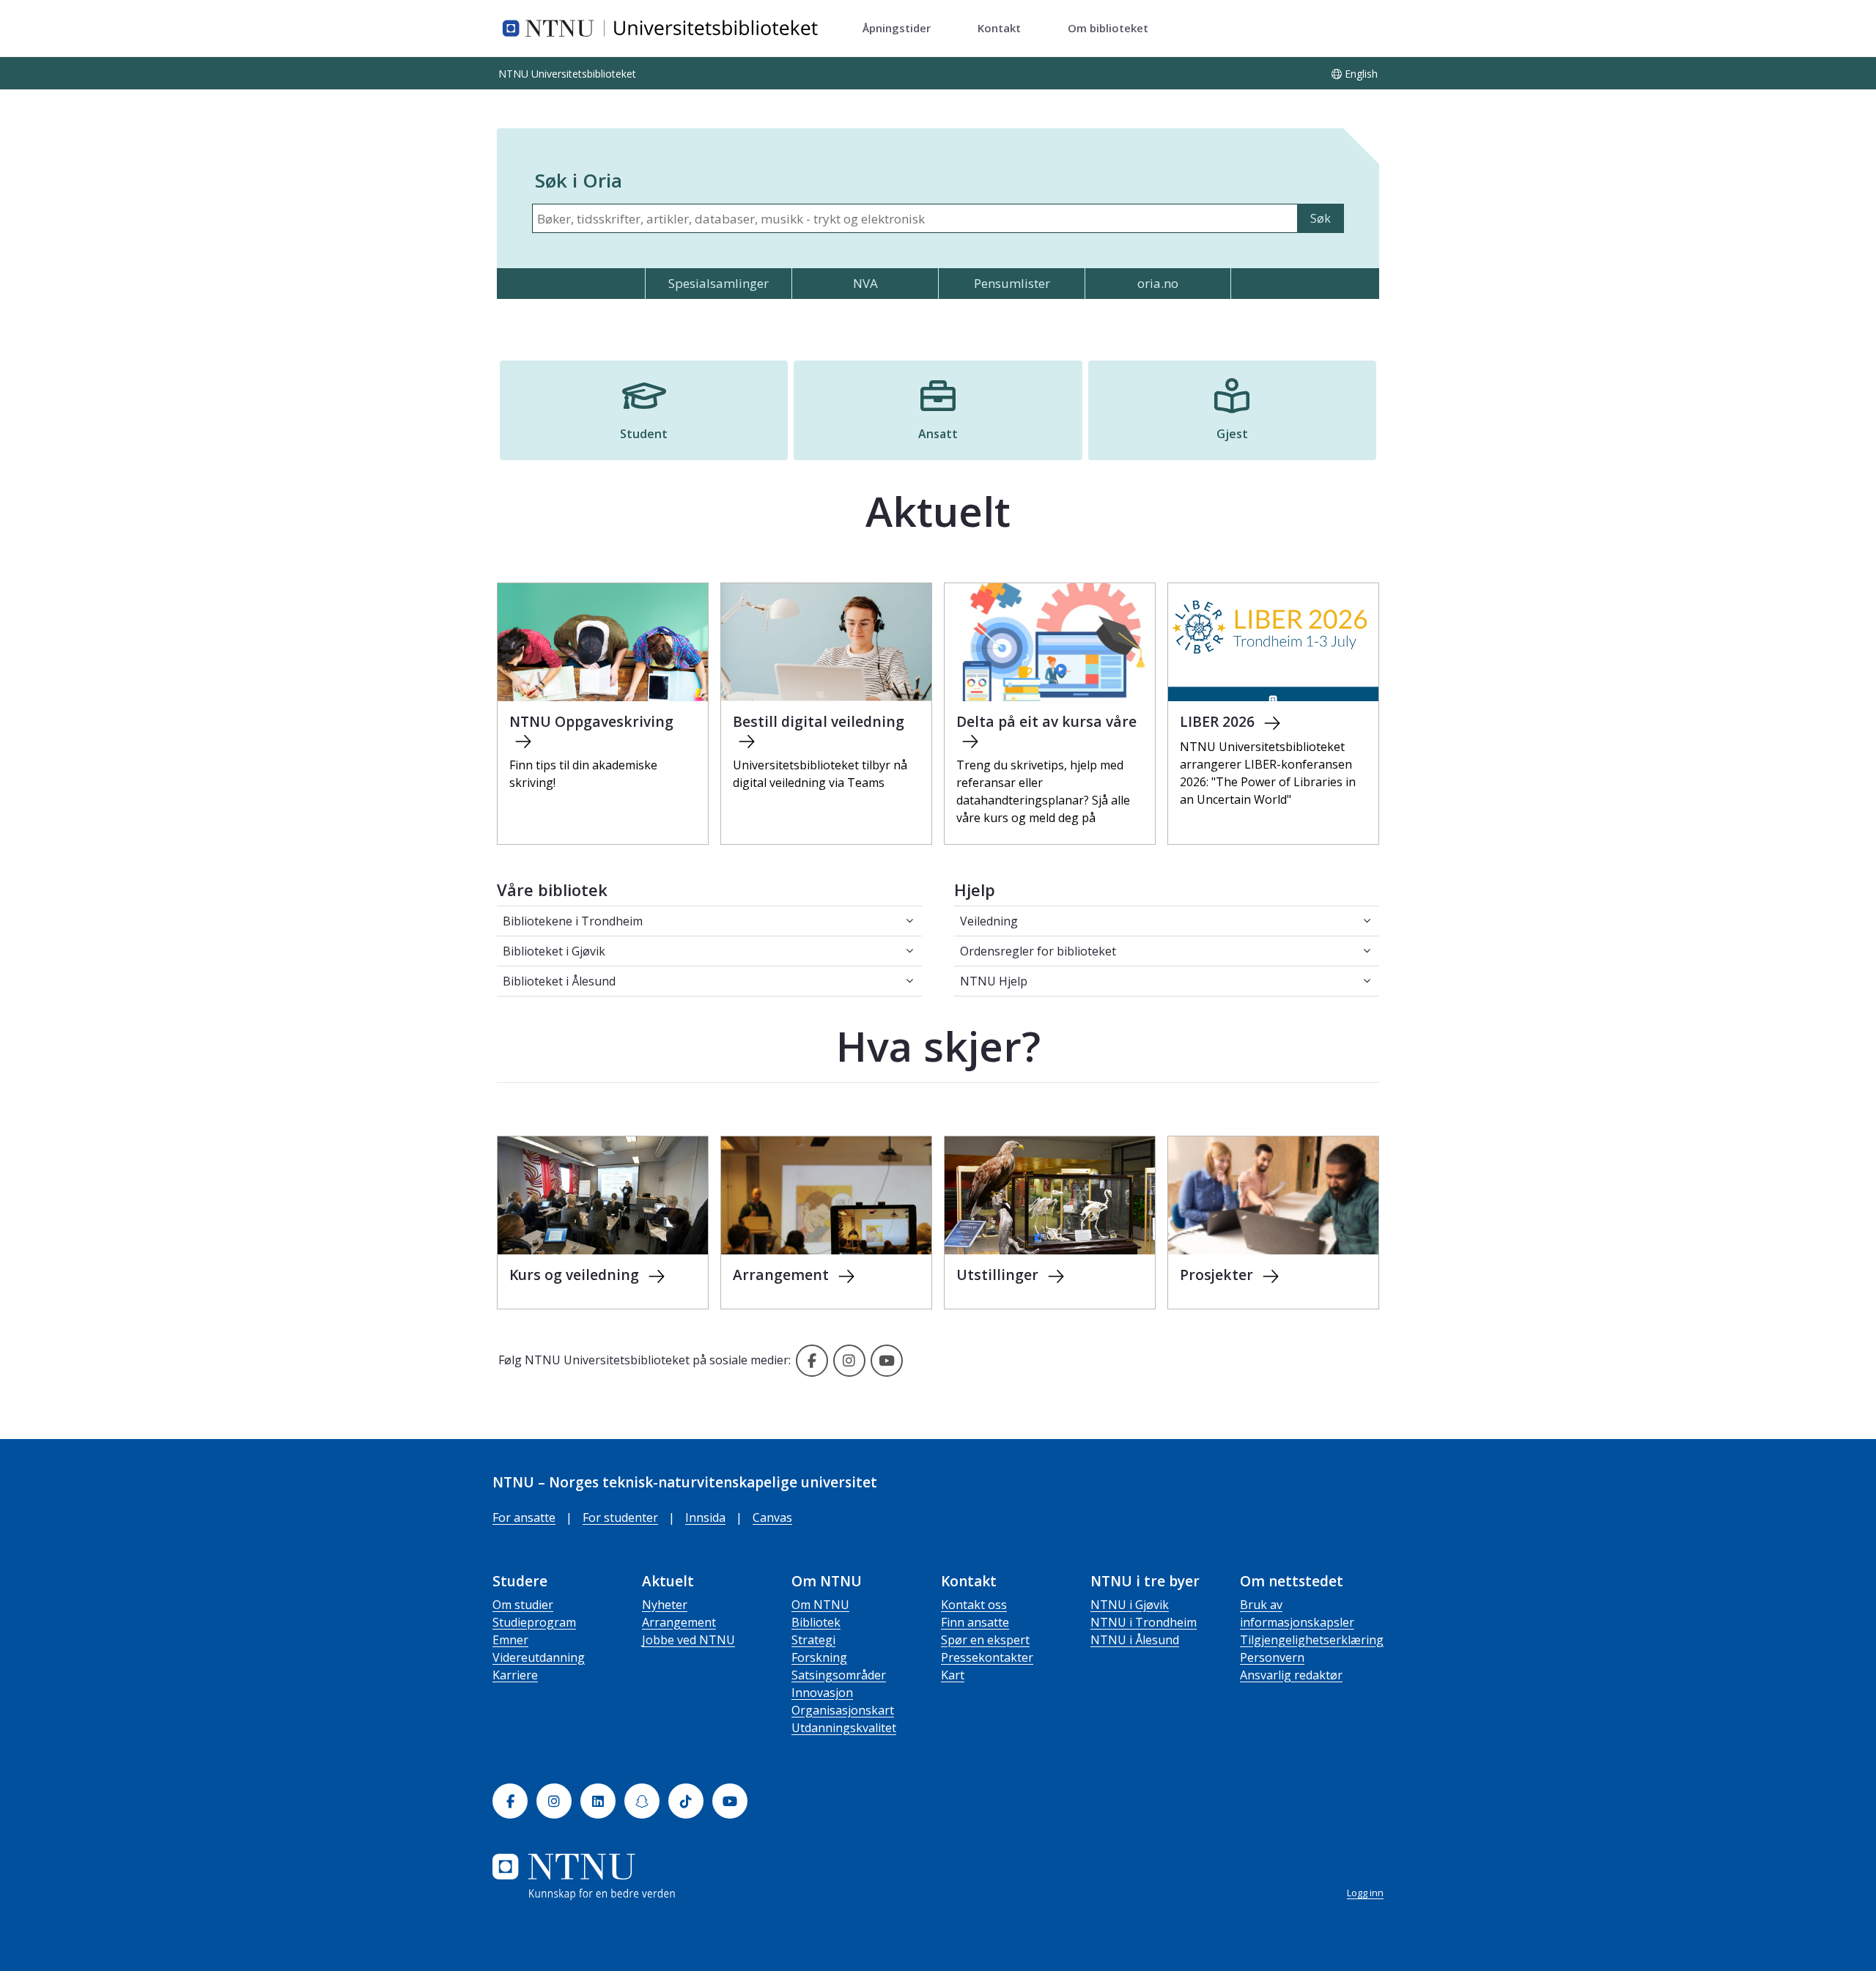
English (1361, 74)
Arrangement (679, 1622)
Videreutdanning (539, 1657)
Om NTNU (820, 1605)
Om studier (523, 1605)
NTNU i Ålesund (1135, 1640)
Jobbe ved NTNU (688, 1640)
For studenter (620, 1517)
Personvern (1272, 1657)
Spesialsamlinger (719, 283)
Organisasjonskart (843, 1710)
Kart (953, 1675)
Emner (510, 1640)
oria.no (1158, 283)
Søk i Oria (579, 180)
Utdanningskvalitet (844, 1728)
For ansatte (524, 1517)
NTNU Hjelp (994, 981)
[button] (644, 410)
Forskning (819, 1657)
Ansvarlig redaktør (1291, 1675)
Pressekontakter (987, 1657)
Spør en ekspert (985, 1640)
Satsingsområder (839, 1675)
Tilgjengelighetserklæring (1312, 1640)
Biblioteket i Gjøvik (554, 951)
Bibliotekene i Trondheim (573, 921)
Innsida (705, 1517)
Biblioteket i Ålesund (559, 981)
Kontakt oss (974, 1605)
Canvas (772, 1517)
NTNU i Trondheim (1144, 1622)
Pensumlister (1012, 283)
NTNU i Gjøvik (1130, 1605)
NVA (865, 283)
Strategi (813, 1640)
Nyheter (665, 1605)
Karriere (515, 1675)
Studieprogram (534, 1622)
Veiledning (989, 921)
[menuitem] (897, 29)
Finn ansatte (975, 1622)
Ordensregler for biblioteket (1038, 951)
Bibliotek (816, 1622)
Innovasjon (822, 1693)
